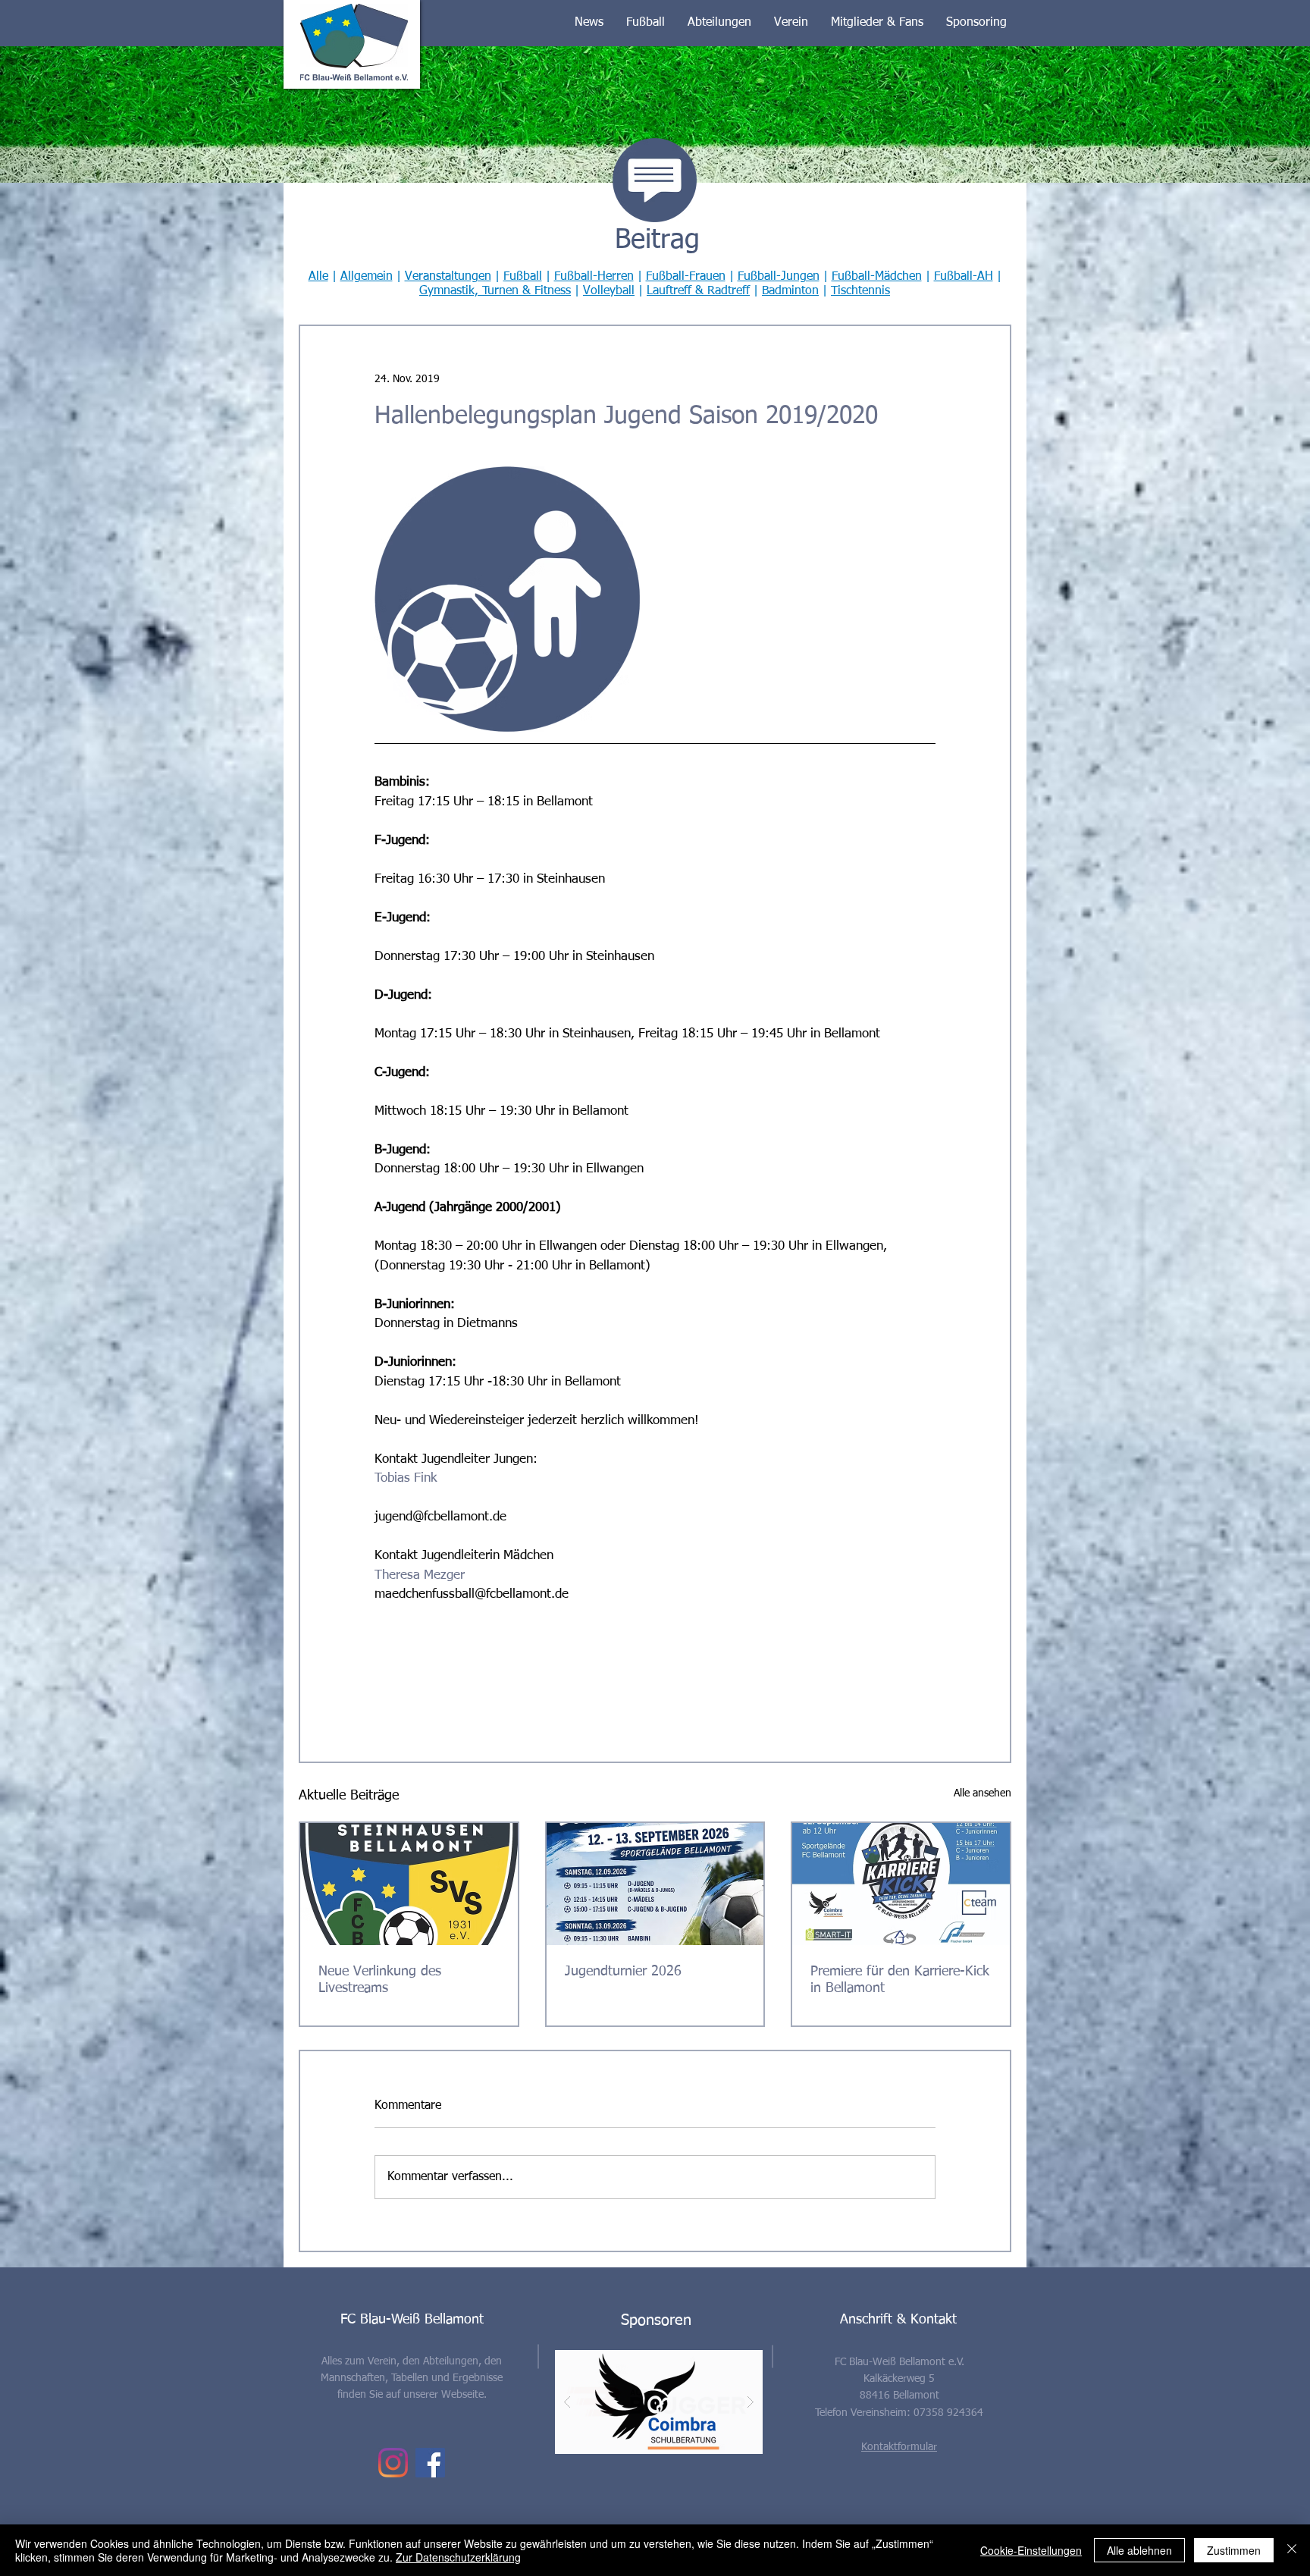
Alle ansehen (982, 1793)
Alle (318, 277)
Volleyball (609, 291)
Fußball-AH (964, 277)
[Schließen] (1292, 2550)
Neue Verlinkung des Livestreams (380, 1980)
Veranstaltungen (448, 277)
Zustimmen (1234, 2550)
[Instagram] (393, 2463)
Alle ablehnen (1139, 2550)
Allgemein (367, 277)
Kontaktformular (899, 2447)
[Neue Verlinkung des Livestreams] (409, 1884)
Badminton (790, 291)
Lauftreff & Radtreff (698, 291)
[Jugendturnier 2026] (655, 1884)
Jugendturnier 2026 (623, 1972)
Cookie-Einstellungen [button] (1031, 2550)
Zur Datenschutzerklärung (458, 2557)
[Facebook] (430, 2463)
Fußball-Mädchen (877, 277)
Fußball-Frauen (686, 277)
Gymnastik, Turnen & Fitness (495, 291)
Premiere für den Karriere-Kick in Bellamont (900, 1980)
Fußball (523, 277)
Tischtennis (860, 291)
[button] (589, 23)
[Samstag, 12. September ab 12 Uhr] (901, 1884)
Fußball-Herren (594, 277)
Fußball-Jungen (779, 277)
